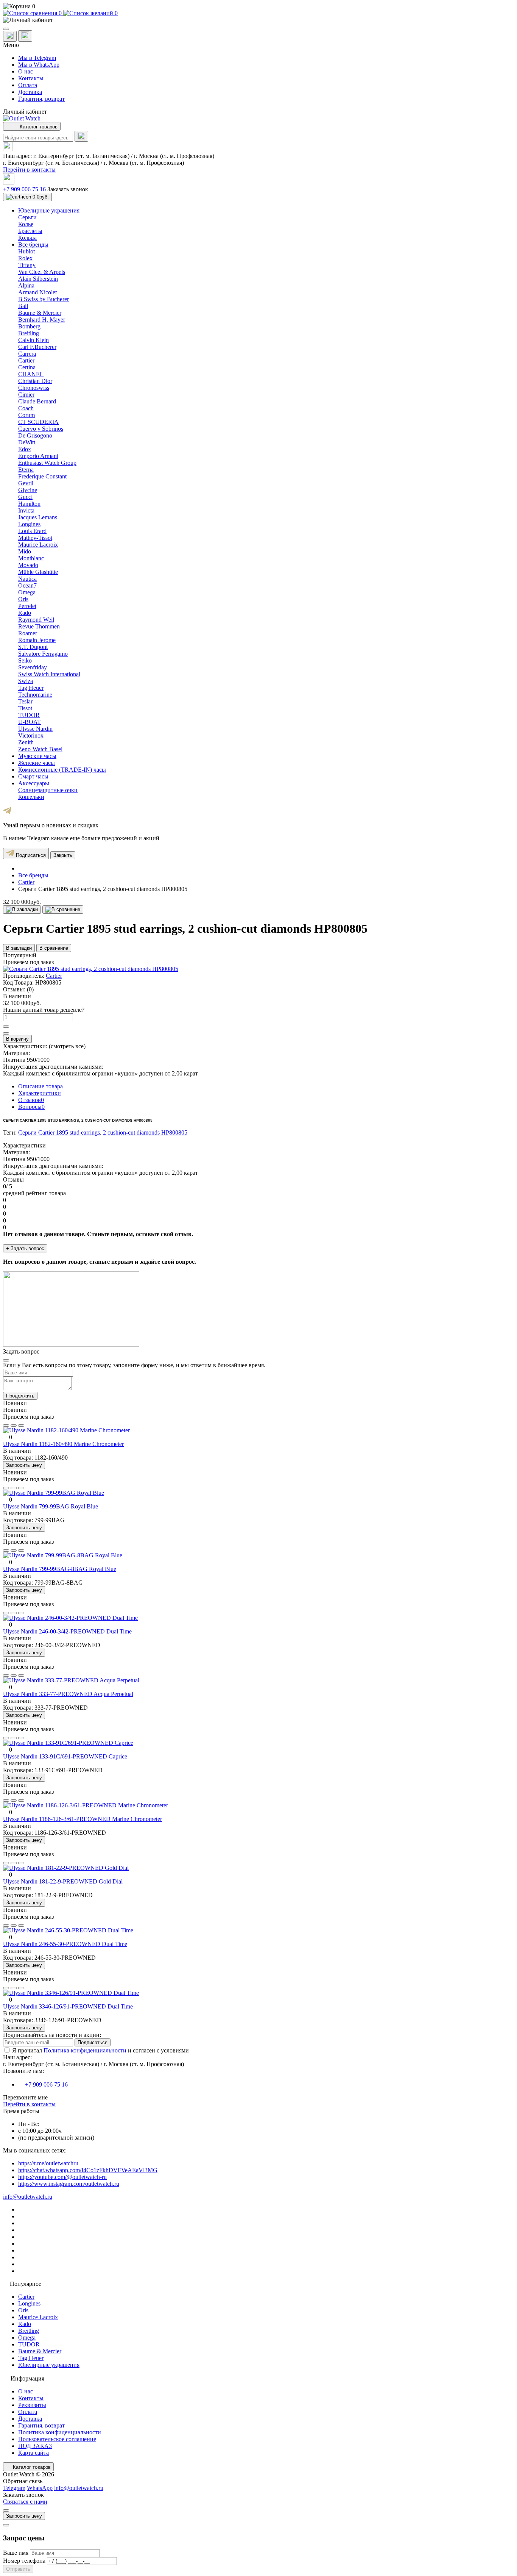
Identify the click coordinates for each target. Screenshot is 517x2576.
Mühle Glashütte (38, 572)
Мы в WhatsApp (39, 65)
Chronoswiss (34, 388)
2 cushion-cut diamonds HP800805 (145, 1132)
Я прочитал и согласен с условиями (100, 2050)
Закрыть (63, 855)
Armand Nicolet (37, 292)
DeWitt (27, 442)
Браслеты (30, 231)
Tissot (25, 708)
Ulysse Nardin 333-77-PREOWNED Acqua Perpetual (68, 1694)
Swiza (26, 681)
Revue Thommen (39, 626)
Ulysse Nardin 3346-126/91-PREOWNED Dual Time (68, 2006)
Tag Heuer (31, 688)
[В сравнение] (63, 910)
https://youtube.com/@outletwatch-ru (62, 2177)
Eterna (26, 470)
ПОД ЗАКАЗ (35, 2446)
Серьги (27, 217)
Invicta (26, 510)
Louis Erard (32, 531)
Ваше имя (16, 2553)
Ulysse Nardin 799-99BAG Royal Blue (51, 1506)
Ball (23, 306)
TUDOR (29, 715)
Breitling (29, 333)
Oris (23, 599)
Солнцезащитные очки (48, 790)
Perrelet (27, 606)
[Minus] (6, 1033)
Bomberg (29, 326)
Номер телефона (25, 2561)
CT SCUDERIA (38, 422)
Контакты (31, 78)
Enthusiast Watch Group (47, 463)
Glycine (28, 490)
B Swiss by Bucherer (44, 299)
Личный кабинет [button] (25, 112)
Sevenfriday (33, 667)
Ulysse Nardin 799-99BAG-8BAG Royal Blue (60, 1569)
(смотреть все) (67, 1046)
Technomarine (35, 695)
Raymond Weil (36, 620)
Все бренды (33, 875)
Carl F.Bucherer (37, 347)
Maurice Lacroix (38, 545)
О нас (26, 71)
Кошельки (31, 797)
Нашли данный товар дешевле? (44, 1010)
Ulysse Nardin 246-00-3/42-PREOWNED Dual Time (67, 1631)
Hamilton (29, 504)
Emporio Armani (38, 456)
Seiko (25, 660)
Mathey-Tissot (35, 538)
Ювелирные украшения (49, 2365)
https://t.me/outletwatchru (48, 2163)
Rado (25, 613)
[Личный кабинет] (258, 20)
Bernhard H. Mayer (42, 320)
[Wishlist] (14, 1426)
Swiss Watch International (49, 674)
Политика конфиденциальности (85, 2050)
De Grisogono (35, 435)
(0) (30, 989)
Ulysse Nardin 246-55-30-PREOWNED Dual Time (65, 1944)
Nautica (27, 579)
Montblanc (31, 558)
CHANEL (31, 374)
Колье (26, 224)
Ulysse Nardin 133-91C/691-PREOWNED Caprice (65, 1756)
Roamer (28, 633)
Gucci (25, 497)
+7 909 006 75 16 (24, 189)
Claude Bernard (37, 401)
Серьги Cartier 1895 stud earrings (59, 1132)
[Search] (81, 136)
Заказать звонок (68, 189)
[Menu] (6, 29)
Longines (29, 524)
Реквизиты (32, 2405)
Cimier (26, 395)
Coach (26, 408)
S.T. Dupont (33, 647)
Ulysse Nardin (35, 729)
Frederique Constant (42, 476)
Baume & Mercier (40, 313)
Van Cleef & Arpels (42, 272)
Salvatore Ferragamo (43, 654)
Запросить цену (24, 1465)
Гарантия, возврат (41, 99)
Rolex (25, 258)
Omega (27, 592)
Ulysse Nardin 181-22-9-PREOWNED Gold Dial (63, 1881)
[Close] (6, 1360)
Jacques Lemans (38, 517)
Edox (25, 449)
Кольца (27, 238)
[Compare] (21, 1426)
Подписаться (30, 855)
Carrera (27, 354)
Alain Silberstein (38, 279)
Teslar (25, 701)
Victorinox (31, 735)
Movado (28, 565)
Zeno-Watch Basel (40, 749)
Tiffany (27, 265)
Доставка (30, 92)
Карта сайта (33, 2453)
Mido (25, 551)
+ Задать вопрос (25, 1248)
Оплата (28, 85)
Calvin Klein (33, 340)
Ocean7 (27, 585)
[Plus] (6, 1027)
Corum (26, 415)
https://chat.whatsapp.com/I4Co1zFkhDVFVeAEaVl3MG (88, 2170)
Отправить (18, 2569)
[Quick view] (6, 1426)
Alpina (26, 285)
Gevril (26, 483)
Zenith (26, 742)
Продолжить (20, 1396)
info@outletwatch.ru (28, 2197)
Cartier (26, 360)
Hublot (26, 251)
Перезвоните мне (25, 2097)
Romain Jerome (37, 640)
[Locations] (10, 36)
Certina (27, 367)
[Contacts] (25, 36)
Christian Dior (35, 381)
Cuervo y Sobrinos (41, 429)
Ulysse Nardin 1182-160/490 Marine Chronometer (63, 1444)
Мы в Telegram (37, 58)
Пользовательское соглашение (57, 2439)
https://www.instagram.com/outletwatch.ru (69, 2184)
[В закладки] (22, 910)
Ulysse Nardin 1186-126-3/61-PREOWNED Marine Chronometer (83, 1819)
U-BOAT (30, 722)
